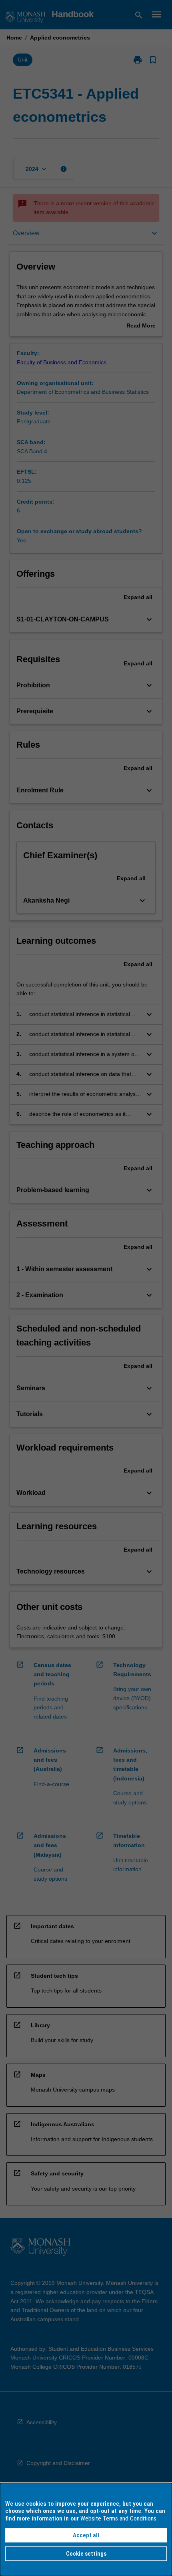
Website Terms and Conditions (118, 2518)
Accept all (86, 2535)
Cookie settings (86, 2554)
